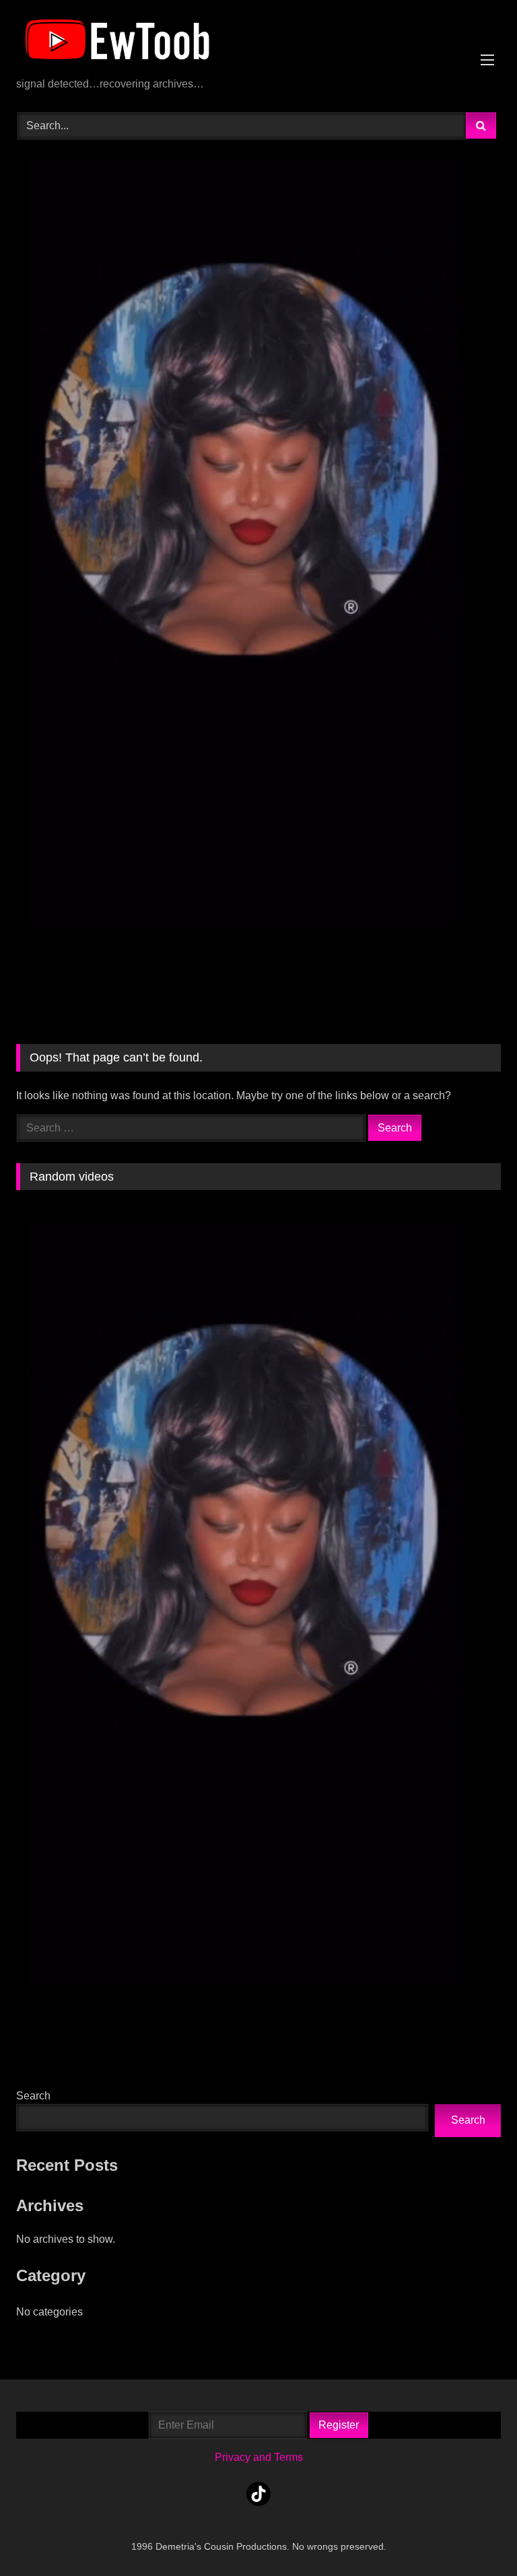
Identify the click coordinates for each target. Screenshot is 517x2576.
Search (33, 2096)
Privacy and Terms (259, 2457)
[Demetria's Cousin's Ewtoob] (258, 43)
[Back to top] (475, 2536)
